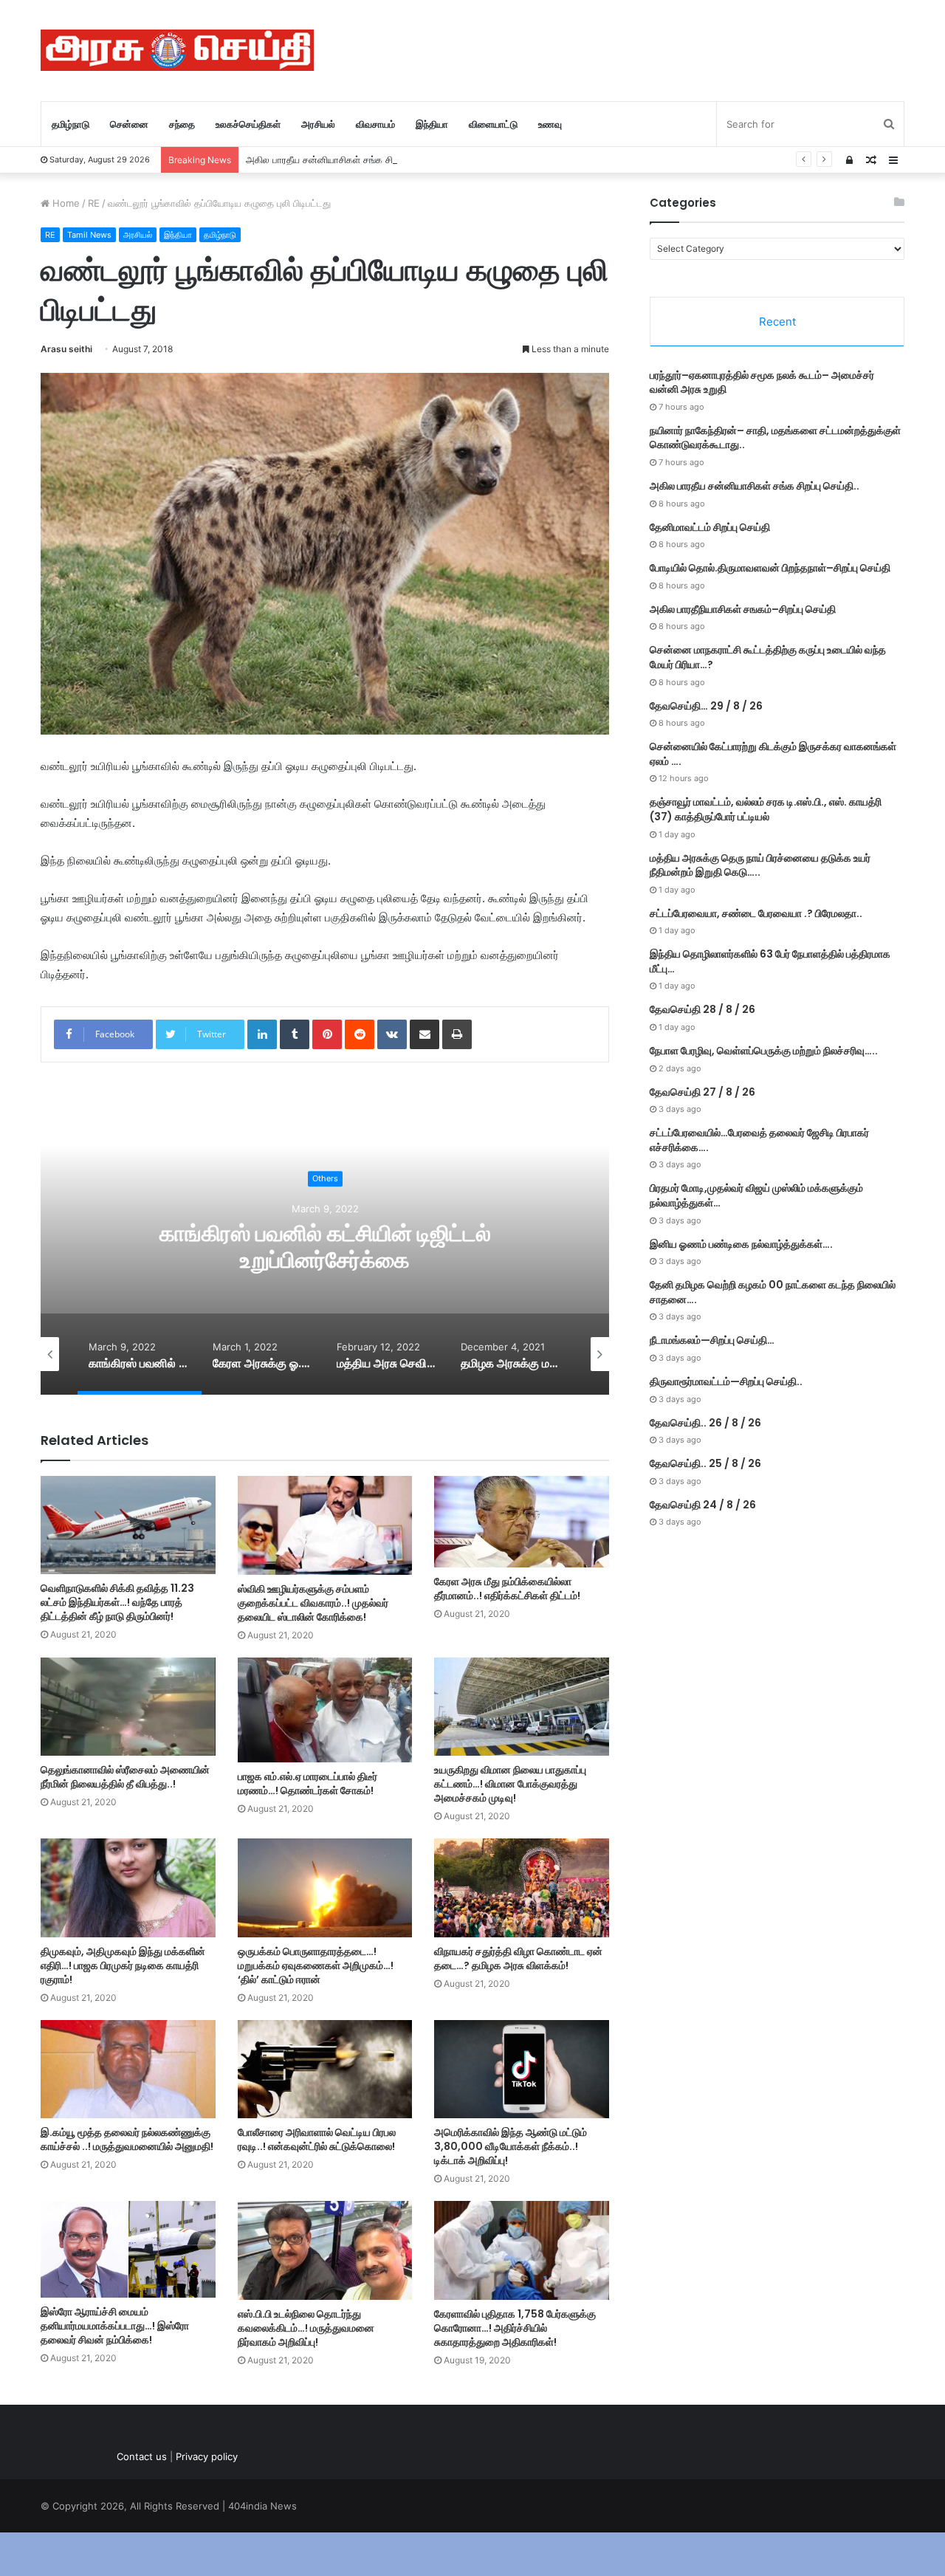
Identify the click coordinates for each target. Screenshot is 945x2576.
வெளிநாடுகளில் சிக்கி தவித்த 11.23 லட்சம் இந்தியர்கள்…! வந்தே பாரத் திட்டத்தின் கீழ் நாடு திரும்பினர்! (117, 1602)
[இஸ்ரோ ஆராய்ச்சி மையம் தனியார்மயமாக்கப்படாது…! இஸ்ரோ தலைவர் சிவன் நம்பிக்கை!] (128, 2249)
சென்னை (129, 124)
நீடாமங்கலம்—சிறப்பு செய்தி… (712, 1340)
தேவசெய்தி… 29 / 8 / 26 (706, 706)
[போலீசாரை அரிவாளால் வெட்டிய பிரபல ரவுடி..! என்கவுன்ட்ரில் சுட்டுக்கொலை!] (325, 2069)
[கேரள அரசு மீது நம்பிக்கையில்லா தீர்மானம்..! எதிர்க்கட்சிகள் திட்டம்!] (522, 1522)
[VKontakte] (392, 1034)
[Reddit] (360, 1034)
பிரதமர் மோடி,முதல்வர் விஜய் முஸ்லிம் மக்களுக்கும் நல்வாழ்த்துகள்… (756, 1195)
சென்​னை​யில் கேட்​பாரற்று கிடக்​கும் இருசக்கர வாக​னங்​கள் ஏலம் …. (773, 754)
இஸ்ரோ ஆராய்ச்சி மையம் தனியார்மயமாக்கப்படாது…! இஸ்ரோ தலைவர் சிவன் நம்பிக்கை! (115, 2326)
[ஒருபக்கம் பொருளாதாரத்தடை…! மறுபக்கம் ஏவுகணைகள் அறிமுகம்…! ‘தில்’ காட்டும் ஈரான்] (325, 1888)
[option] (325, 1247)
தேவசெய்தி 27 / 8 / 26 (702, 1092)
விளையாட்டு (493, 124)
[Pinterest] (327, 1034)
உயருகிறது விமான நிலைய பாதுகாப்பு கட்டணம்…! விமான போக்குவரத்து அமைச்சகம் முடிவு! (510, 1784)
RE (94, 203)
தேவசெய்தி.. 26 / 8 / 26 (705, 1423)
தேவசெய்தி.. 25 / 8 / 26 (705, 1463)
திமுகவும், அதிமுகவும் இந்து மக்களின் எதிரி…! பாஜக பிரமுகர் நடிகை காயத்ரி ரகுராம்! (123, 1965)
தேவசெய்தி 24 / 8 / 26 (703, 1505)
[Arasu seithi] (177, 50)
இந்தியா (432, 124)
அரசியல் (318, 124)
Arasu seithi (66, 349)
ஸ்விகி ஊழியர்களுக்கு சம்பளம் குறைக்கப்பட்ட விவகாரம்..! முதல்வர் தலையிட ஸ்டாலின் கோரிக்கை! (313, 1603)
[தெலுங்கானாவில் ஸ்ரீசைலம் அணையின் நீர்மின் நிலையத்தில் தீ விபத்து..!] (128, 1707)
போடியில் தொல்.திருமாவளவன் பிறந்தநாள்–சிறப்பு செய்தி (770, 568)
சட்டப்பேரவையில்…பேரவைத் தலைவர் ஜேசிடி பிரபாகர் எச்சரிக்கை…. (759, 1140)
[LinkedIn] (262, 1034)
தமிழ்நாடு (71, 124)
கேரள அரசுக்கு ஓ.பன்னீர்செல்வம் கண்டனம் (325, 1247)
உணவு (550, 124)
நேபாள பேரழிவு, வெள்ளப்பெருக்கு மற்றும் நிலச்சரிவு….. (764, 1051)
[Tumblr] (295, 1034)
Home (65, 203)
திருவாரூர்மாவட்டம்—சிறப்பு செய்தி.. (726, 1381)
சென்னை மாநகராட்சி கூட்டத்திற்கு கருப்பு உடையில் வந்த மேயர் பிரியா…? (768, 657)
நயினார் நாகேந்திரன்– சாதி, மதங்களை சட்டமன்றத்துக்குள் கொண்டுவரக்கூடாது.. (775, 438)
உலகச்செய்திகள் (248, 124)
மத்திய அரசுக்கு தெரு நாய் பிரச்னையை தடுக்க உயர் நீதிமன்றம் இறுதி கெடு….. (760, 865)
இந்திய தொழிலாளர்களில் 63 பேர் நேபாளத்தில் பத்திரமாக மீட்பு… (770, 961)
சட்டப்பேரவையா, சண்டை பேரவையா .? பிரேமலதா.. (756, 913)
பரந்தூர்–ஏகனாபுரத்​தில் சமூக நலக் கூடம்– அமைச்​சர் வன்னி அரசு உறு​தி (762, 382)
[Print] (457, 1034)
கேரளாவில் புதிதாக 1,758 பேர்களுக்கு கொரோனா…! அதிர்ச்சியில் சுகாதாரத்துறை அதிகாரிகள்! (515, 2328)
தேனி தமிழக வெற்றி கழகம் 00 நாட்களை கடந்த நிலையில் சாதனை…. (773, 1292)
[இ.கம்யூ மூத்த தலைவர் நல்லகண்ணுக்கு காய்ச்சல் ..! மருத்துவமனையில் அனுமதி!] (128, 2069)
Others (325, 1192)
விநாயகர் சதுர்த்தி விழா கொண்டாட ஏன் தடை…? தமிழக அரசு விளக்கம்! (518, 1958)
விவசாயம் (375, 124)
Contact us (142, 2456)
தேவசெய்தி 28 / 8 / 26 (702, 1009)
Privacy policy (207, 2456)
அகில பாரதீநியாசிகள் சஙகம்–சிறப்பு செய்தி (743, 609)
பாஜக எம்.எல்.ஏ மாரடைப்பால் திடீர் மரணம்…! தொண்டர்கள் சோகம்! (307, 1783)
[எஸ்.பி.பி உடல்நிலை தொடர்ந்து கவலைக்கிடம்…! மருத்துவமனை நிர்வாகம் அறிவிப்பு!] (325, 2250)
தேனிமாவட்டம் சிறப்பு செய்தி (710, 527)
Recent (777, 322)
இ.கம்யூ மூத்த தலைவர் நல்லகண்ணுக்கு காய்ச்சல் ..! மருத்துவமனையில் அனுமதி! (127, 2139)
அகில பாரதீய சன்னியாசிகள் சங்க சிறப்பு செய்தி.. (345, 159)
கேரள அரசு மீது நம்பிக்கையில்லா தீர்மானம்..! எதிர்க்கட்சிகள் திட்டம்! (507, 1588)
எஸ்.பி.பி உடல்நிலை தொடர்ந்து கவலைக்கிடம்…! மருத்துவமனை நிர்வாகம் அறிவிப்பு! (306, 2328)
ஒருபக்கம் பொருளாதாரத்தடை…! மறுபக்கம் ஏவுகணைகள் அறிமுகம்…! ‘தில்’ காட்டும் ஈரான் (316, 1965)
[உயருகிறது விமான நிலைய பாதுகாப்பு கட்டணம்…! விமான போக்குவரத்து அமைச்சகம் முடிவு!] (522, 1707)
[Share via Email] (425, 1034)
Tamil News (89, 235)
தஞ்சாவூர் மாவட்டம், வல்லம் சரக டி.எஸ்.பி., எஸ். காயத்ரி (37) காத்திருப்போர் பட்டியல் (766, 809)
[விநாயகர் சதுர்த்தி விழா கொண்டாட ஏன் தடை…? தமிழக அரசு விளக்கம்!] (522, 1888)
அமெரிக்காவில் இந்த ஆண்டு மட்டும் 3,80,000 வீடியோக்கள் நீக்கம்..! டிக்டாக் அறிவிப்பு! (511, 2146)
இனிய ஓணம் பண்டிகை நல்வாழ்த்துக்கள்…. (741, 1244)
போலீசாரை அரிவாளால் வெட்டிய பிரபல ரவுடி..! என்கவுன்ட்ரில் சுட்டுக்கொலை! (317, 2139)
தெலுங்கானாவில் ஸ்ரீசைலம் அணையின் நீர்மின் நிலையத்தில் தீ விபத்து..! (125, 1777)
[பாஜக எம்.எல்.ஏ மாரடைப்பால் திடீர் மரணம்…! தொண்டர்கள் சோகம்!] (325, 1710)
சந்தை (182, 124)
